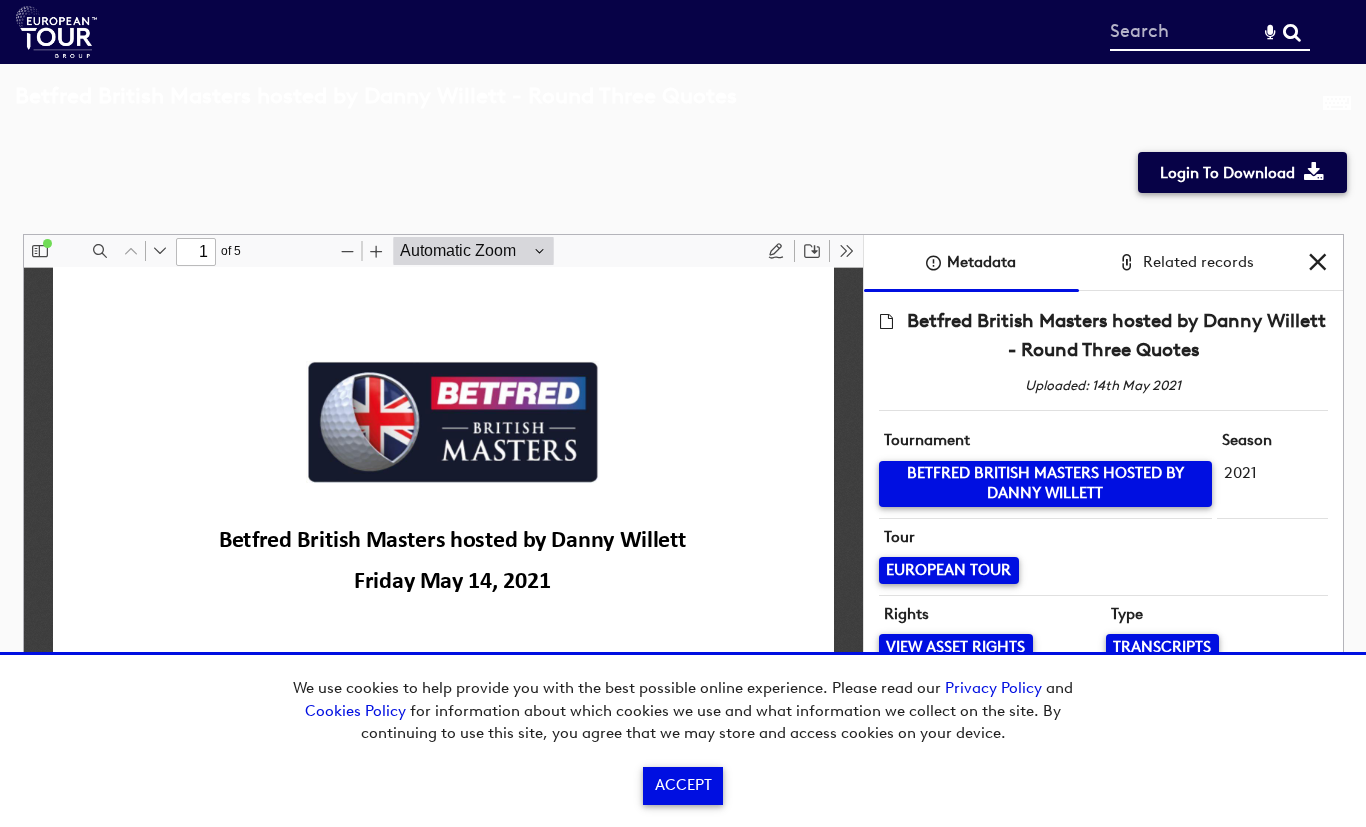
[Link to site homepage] (56, 52)
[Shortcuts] (1337, 107)
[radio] (776, 251)
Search (1291, 32)
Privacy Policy (993, 688)
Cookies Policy (355, 711)
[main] (683, 415)
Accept (683, 785)
